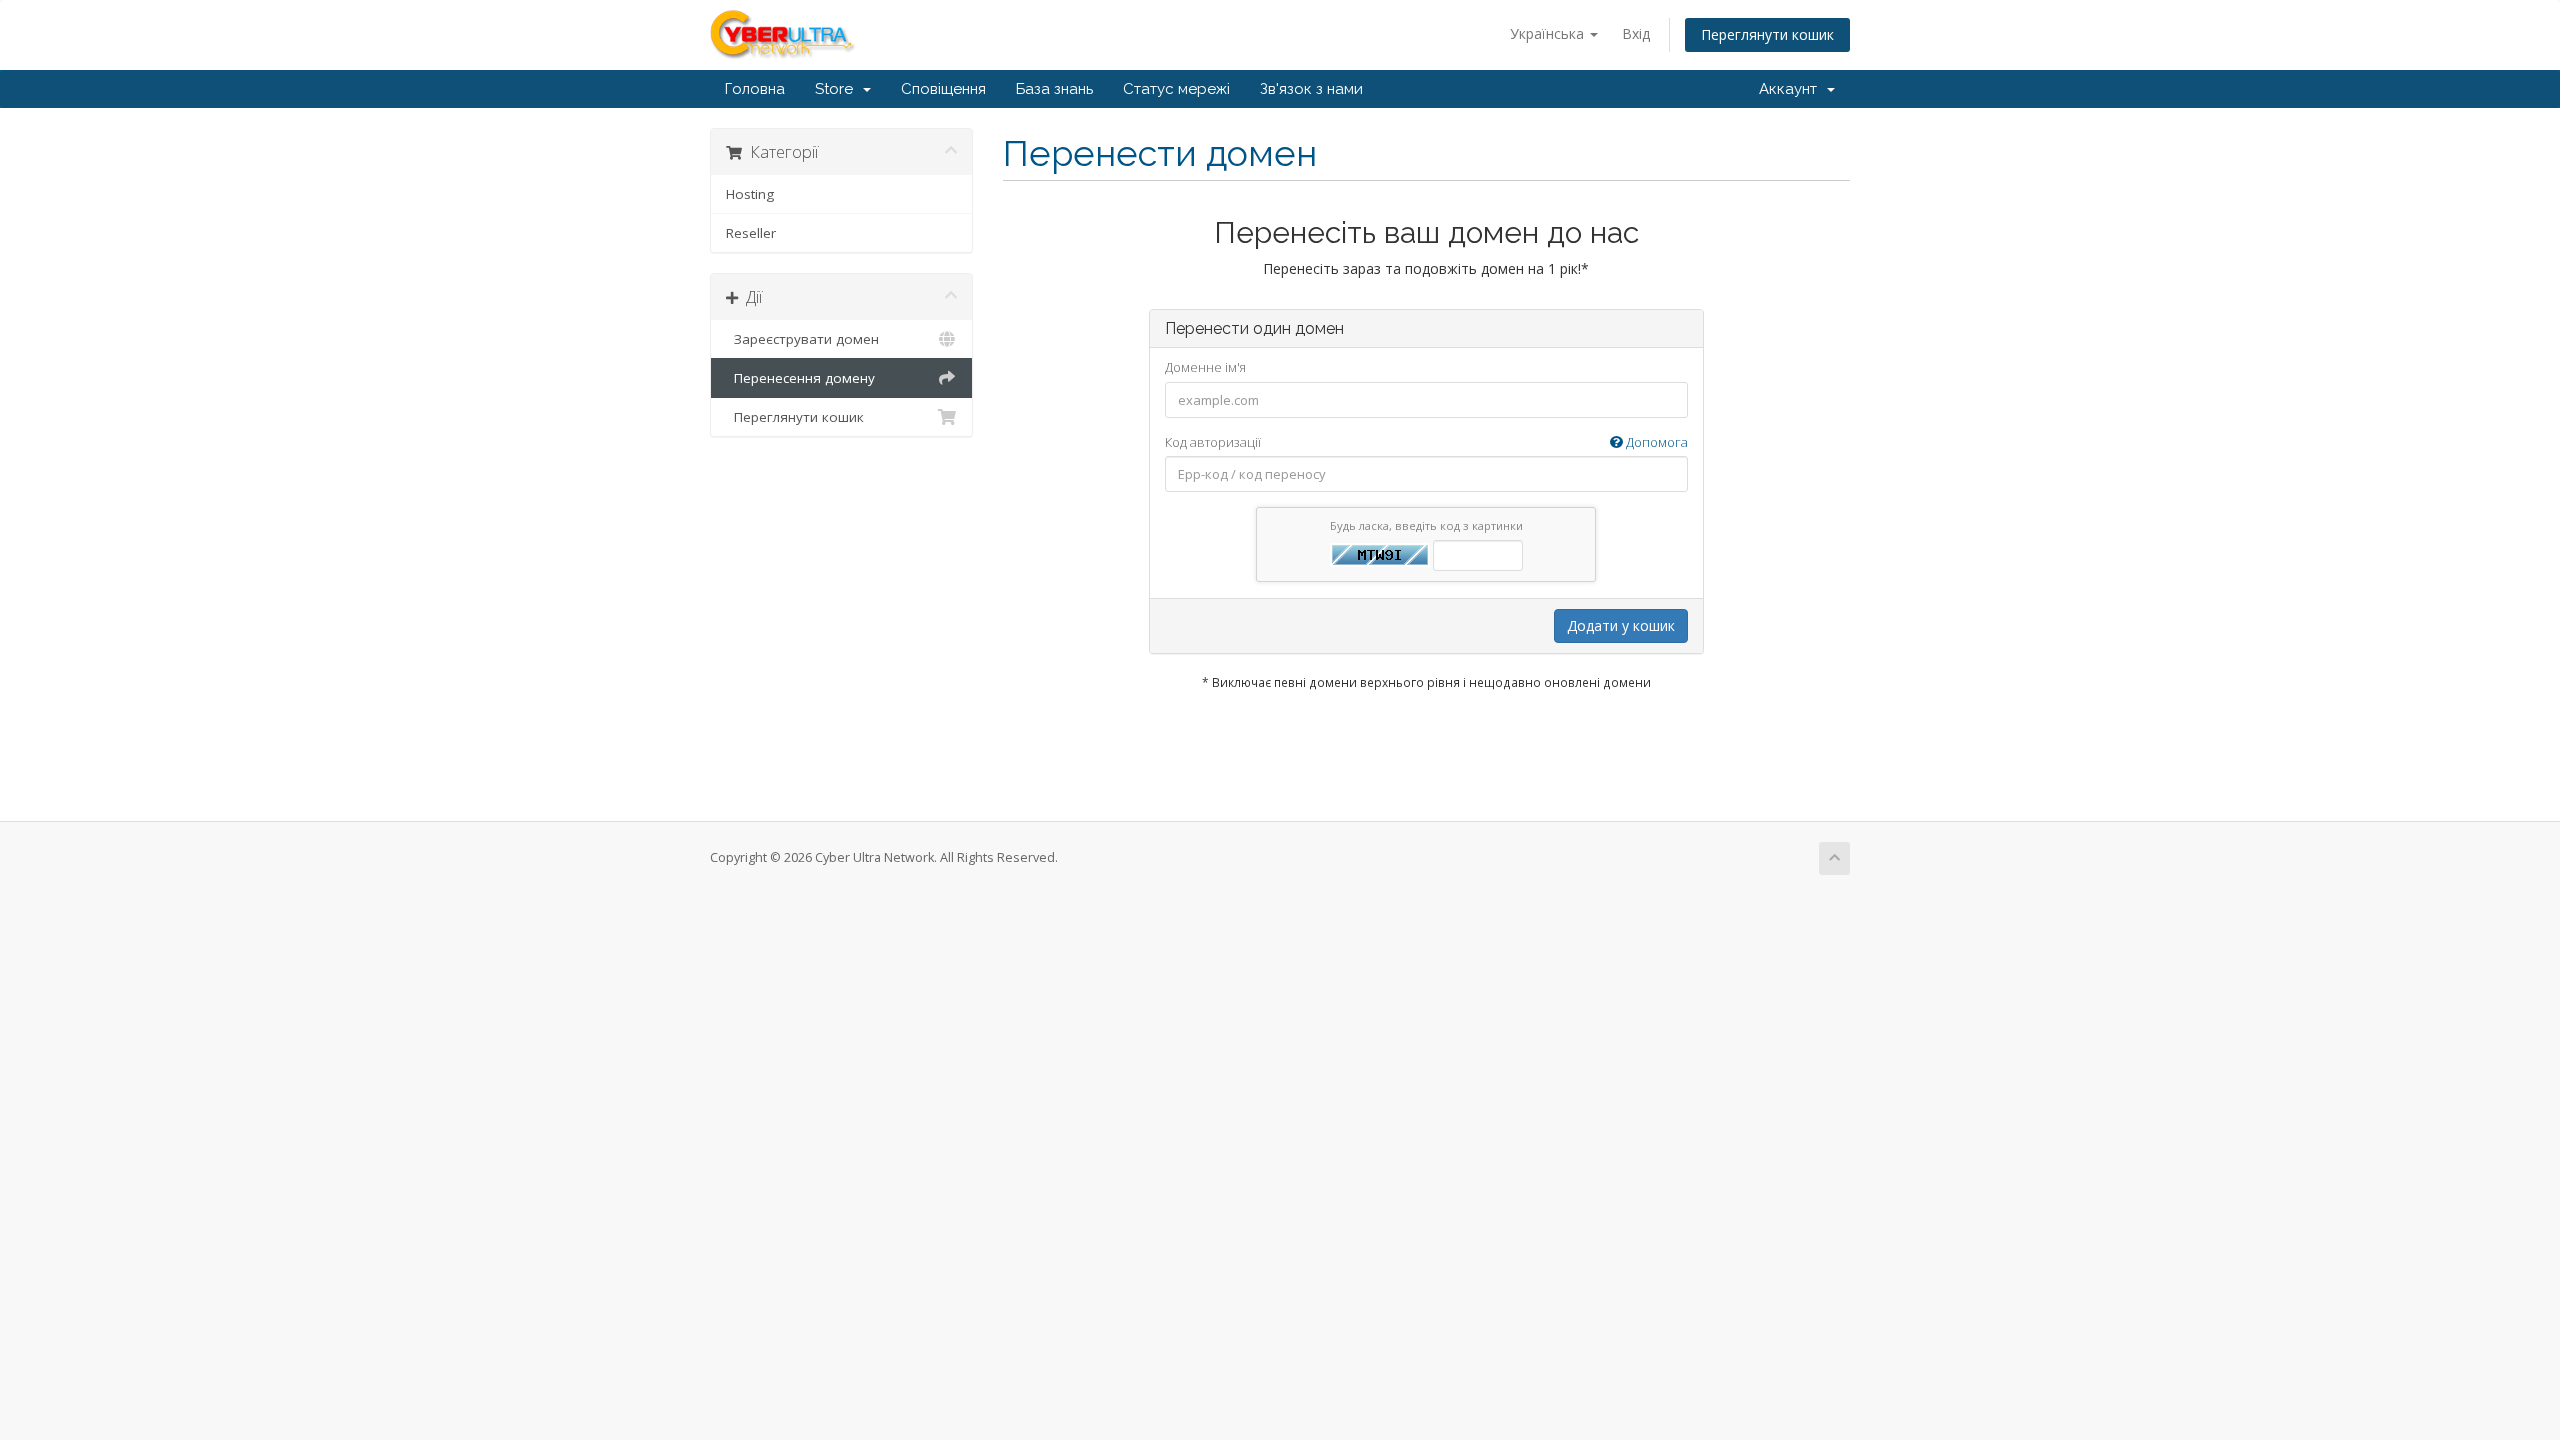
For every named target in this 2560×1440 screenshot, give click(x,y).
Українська (1549, 33)
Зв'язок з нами (1311, 89)
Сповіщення (943, 89)
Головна (755, 89)
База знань (1054, 89)
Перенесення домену (800, 378)
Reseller (751, 233)
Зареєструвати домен (802, 339)
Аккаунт (1792, 89)
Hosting (750, 194)
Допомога (1655, 442)
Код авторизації (1426, 442)
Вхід (1636, 33)
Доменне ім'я (1205, 367)
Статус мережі (1176, 89)
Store (838, 89)
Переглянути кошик (1767, 34)
